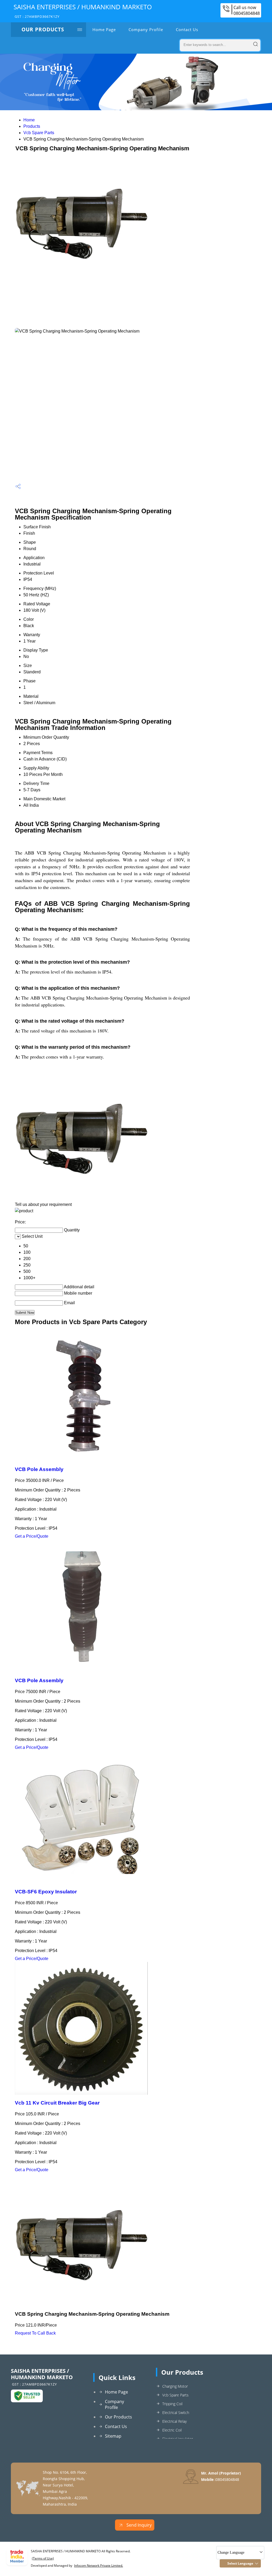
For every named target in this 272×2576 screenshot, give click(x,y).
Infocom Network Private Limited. (99, 2566)
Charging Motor (175, 2386)
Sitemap (113, 2436)
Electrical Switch (176, 2413)
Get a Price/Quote (32, 1536)
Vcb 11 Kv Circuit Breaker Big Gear (57, 2103)
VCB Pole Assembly (39, 1469)
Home (29, 120)
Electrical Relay (175, 2421)
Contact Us (187, 29)
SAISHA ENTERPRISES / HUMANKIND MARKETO (83, 11)
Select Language (240, 2563)
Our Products (43, 29)
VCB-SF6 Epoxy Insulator (46, 1892)
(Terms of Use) (43, 2558)
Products (32, 126)
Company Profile (146, 29)
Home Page (104, 29)
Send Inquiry (139, 2525)
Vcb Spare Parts (39, 133)
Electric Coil (172, 2430)
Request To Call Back (35, 2333)
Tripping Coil (172, 2404)
